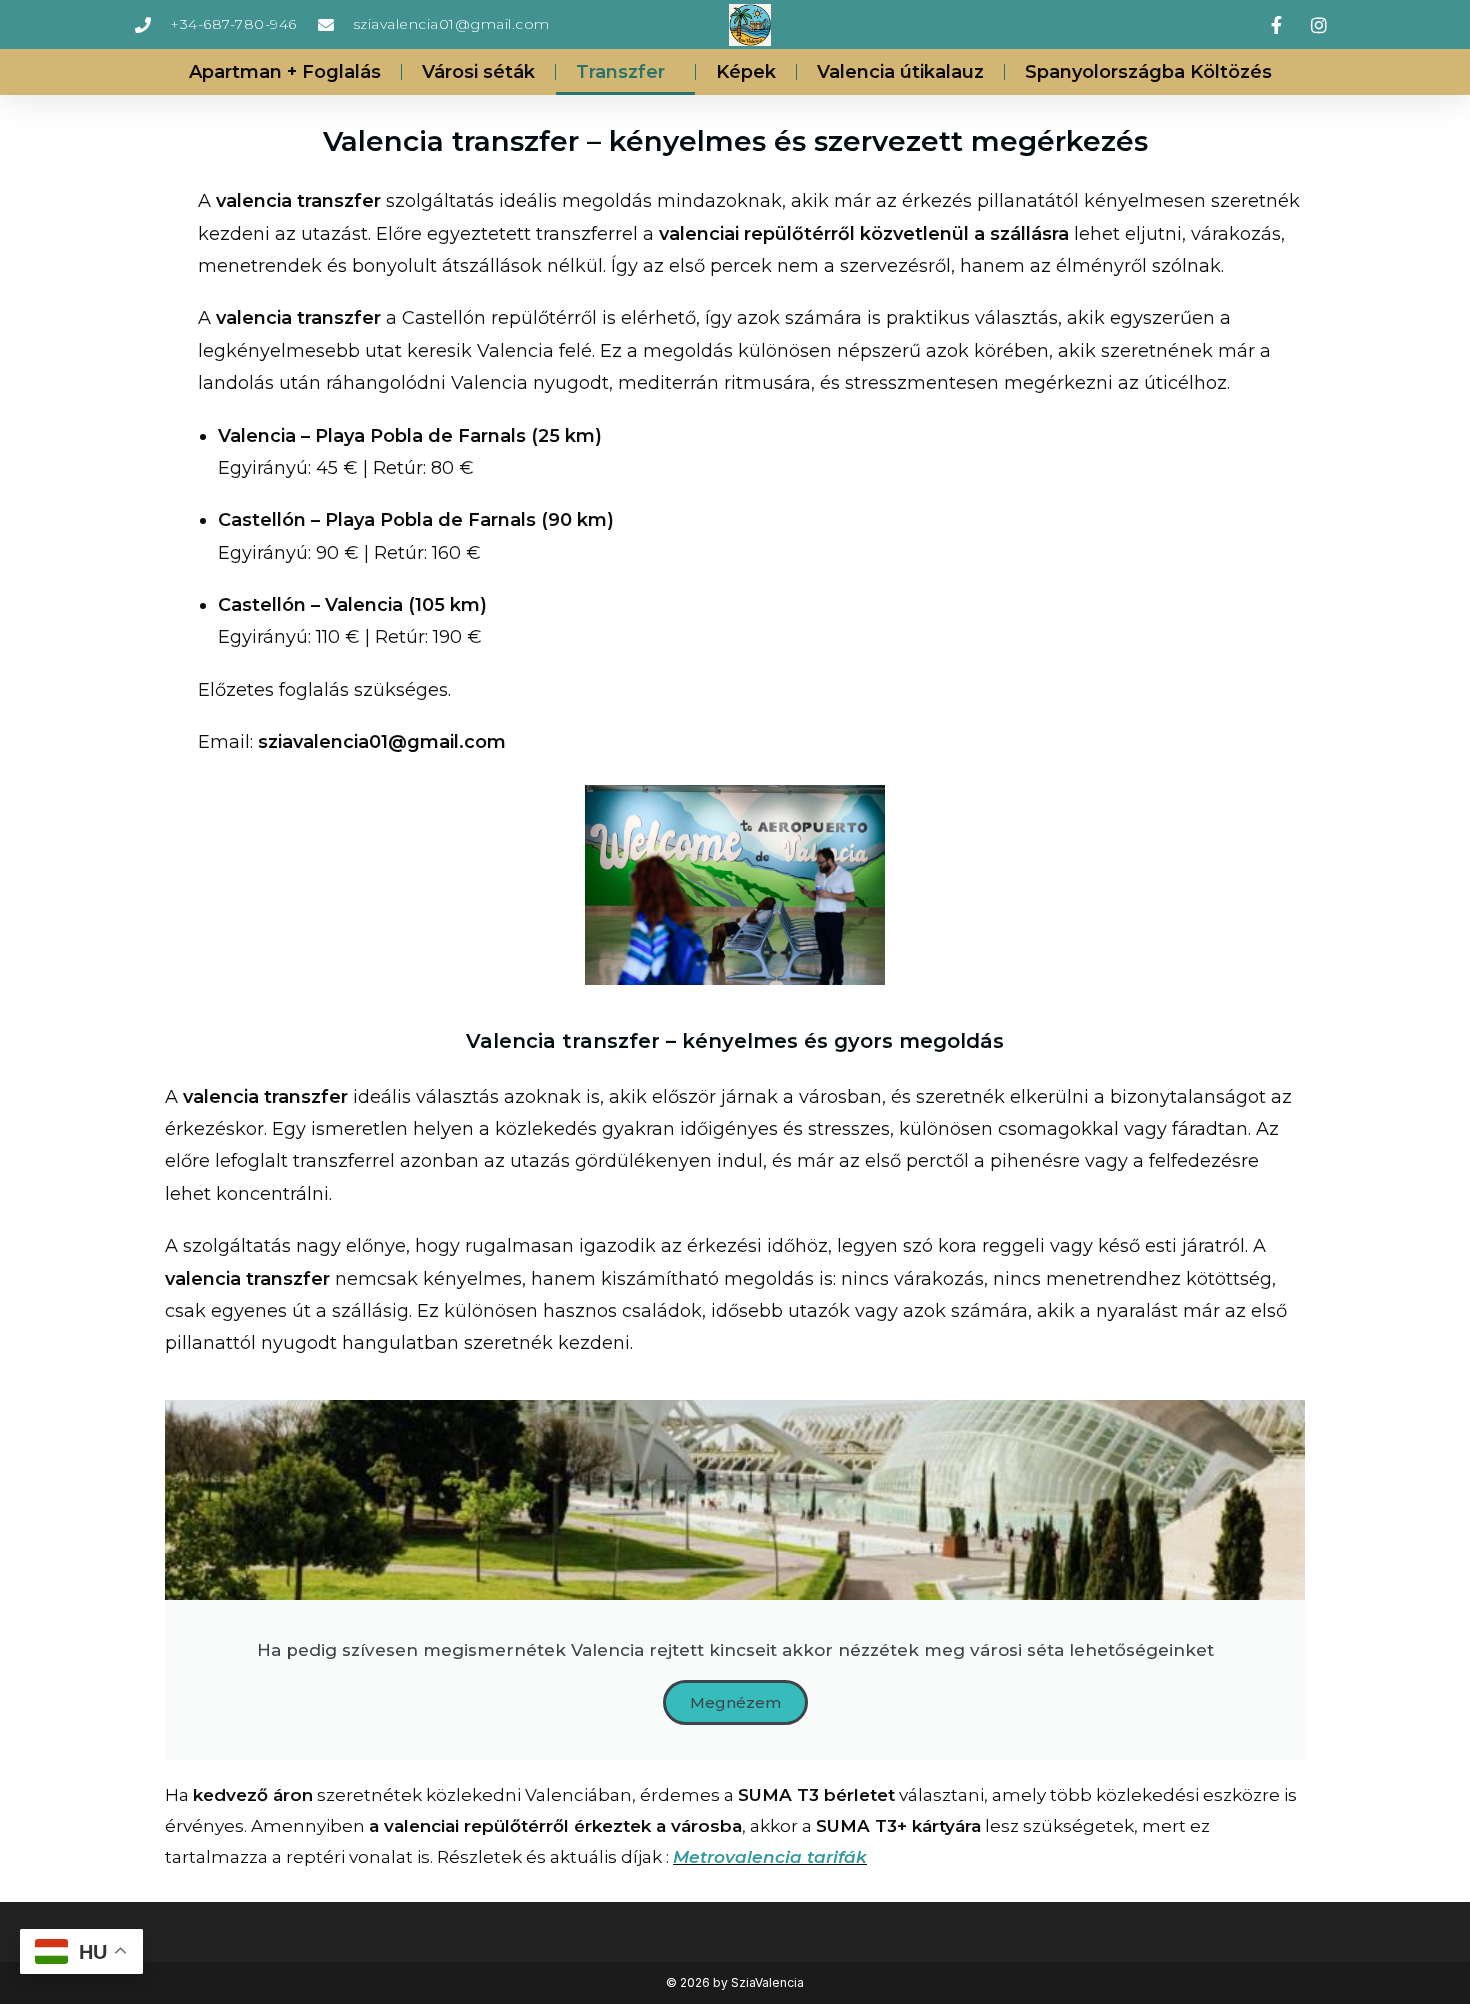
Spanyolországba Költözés (1148, 72)
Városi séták (478, 72)
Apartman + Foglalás (285, 72)
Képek (746, 72)
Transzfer (620, 72)
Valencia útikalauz (900, 72)
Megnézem (735, 1702)
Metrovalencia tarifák (770, 1857)
